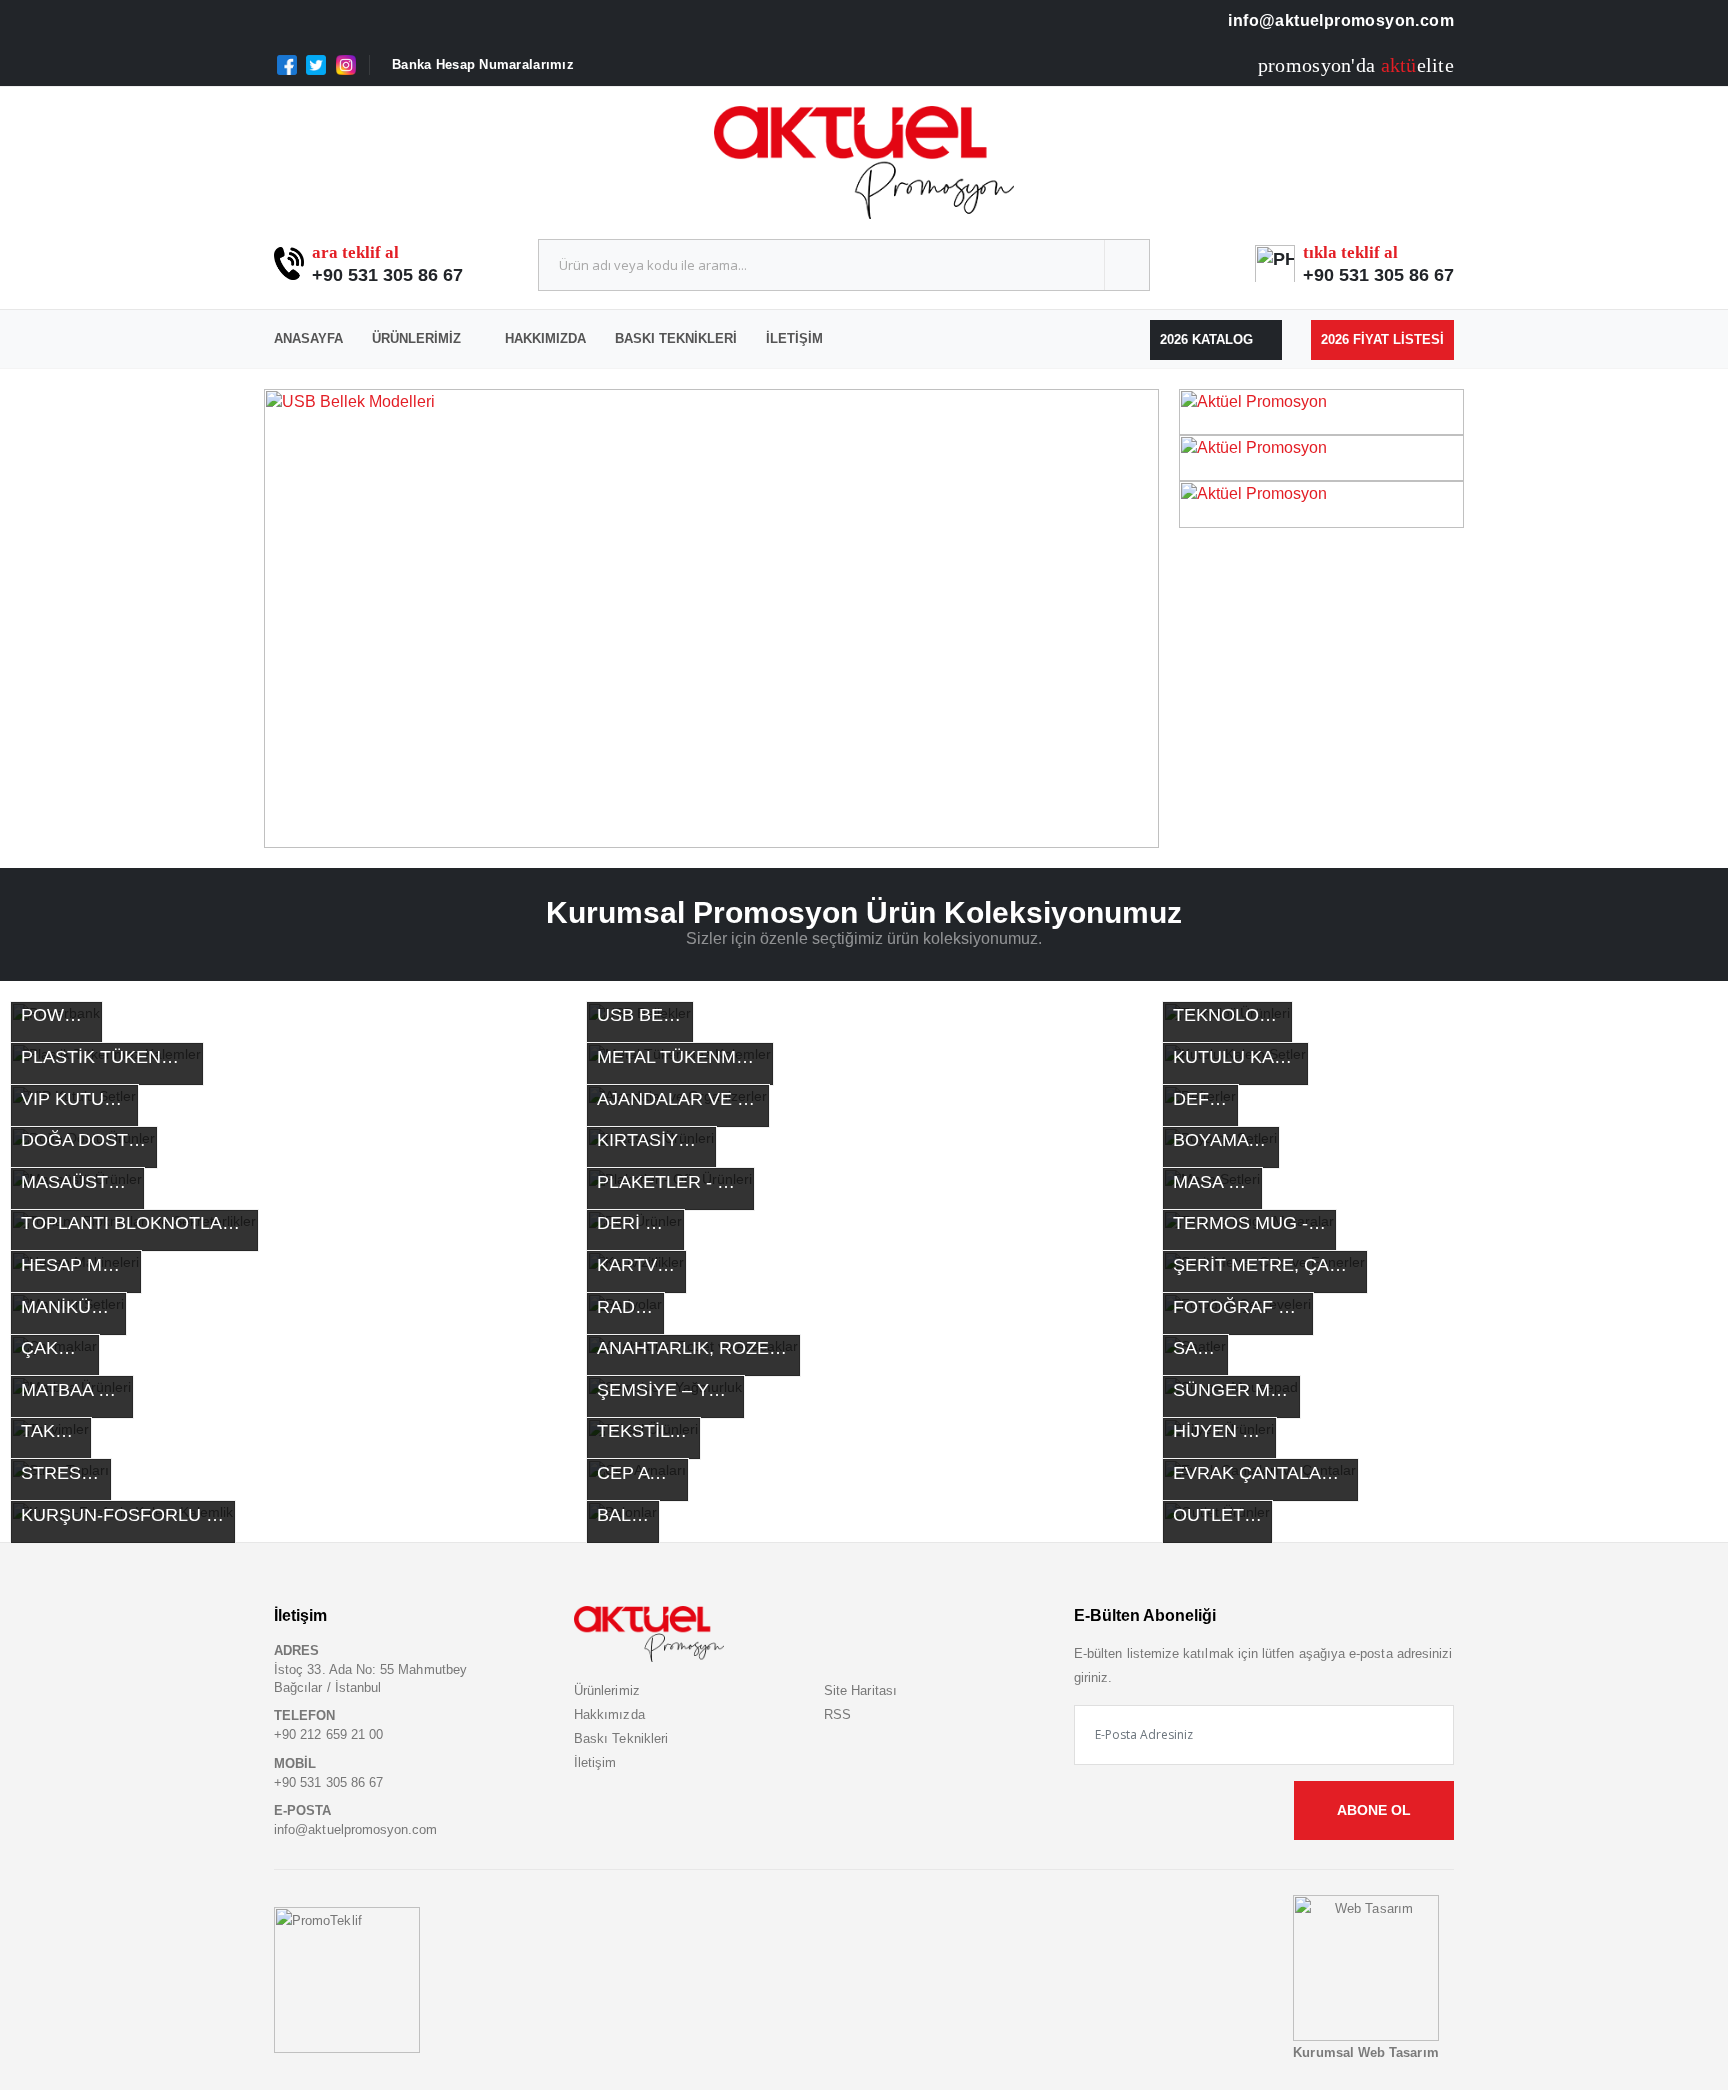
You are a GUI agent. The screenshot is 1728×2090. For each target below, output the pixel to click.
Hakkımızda (545, 338)
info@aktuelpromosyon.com (1339, 20)
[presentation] (294, 619)
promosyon (1304, 65)
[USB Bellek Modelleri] (711, 619)
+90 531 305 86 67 (387, 275)
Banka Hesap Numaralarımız (483, 64)
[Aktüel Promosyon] (1321, 410)
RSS (837, 1714)
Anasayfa (308, 338)
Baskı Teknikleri (676, 338)
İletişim (794, 338)
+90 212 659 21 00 (328, 1734)
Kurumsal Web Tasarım (1365, 2052)
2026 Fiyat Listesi (1382, 339)
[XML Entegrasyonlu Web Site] (347, 1979)
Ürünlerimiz (416, 338)
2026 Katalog (1208, 339)
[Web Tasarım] (1366, 1967)
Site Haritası (860, 1690)
